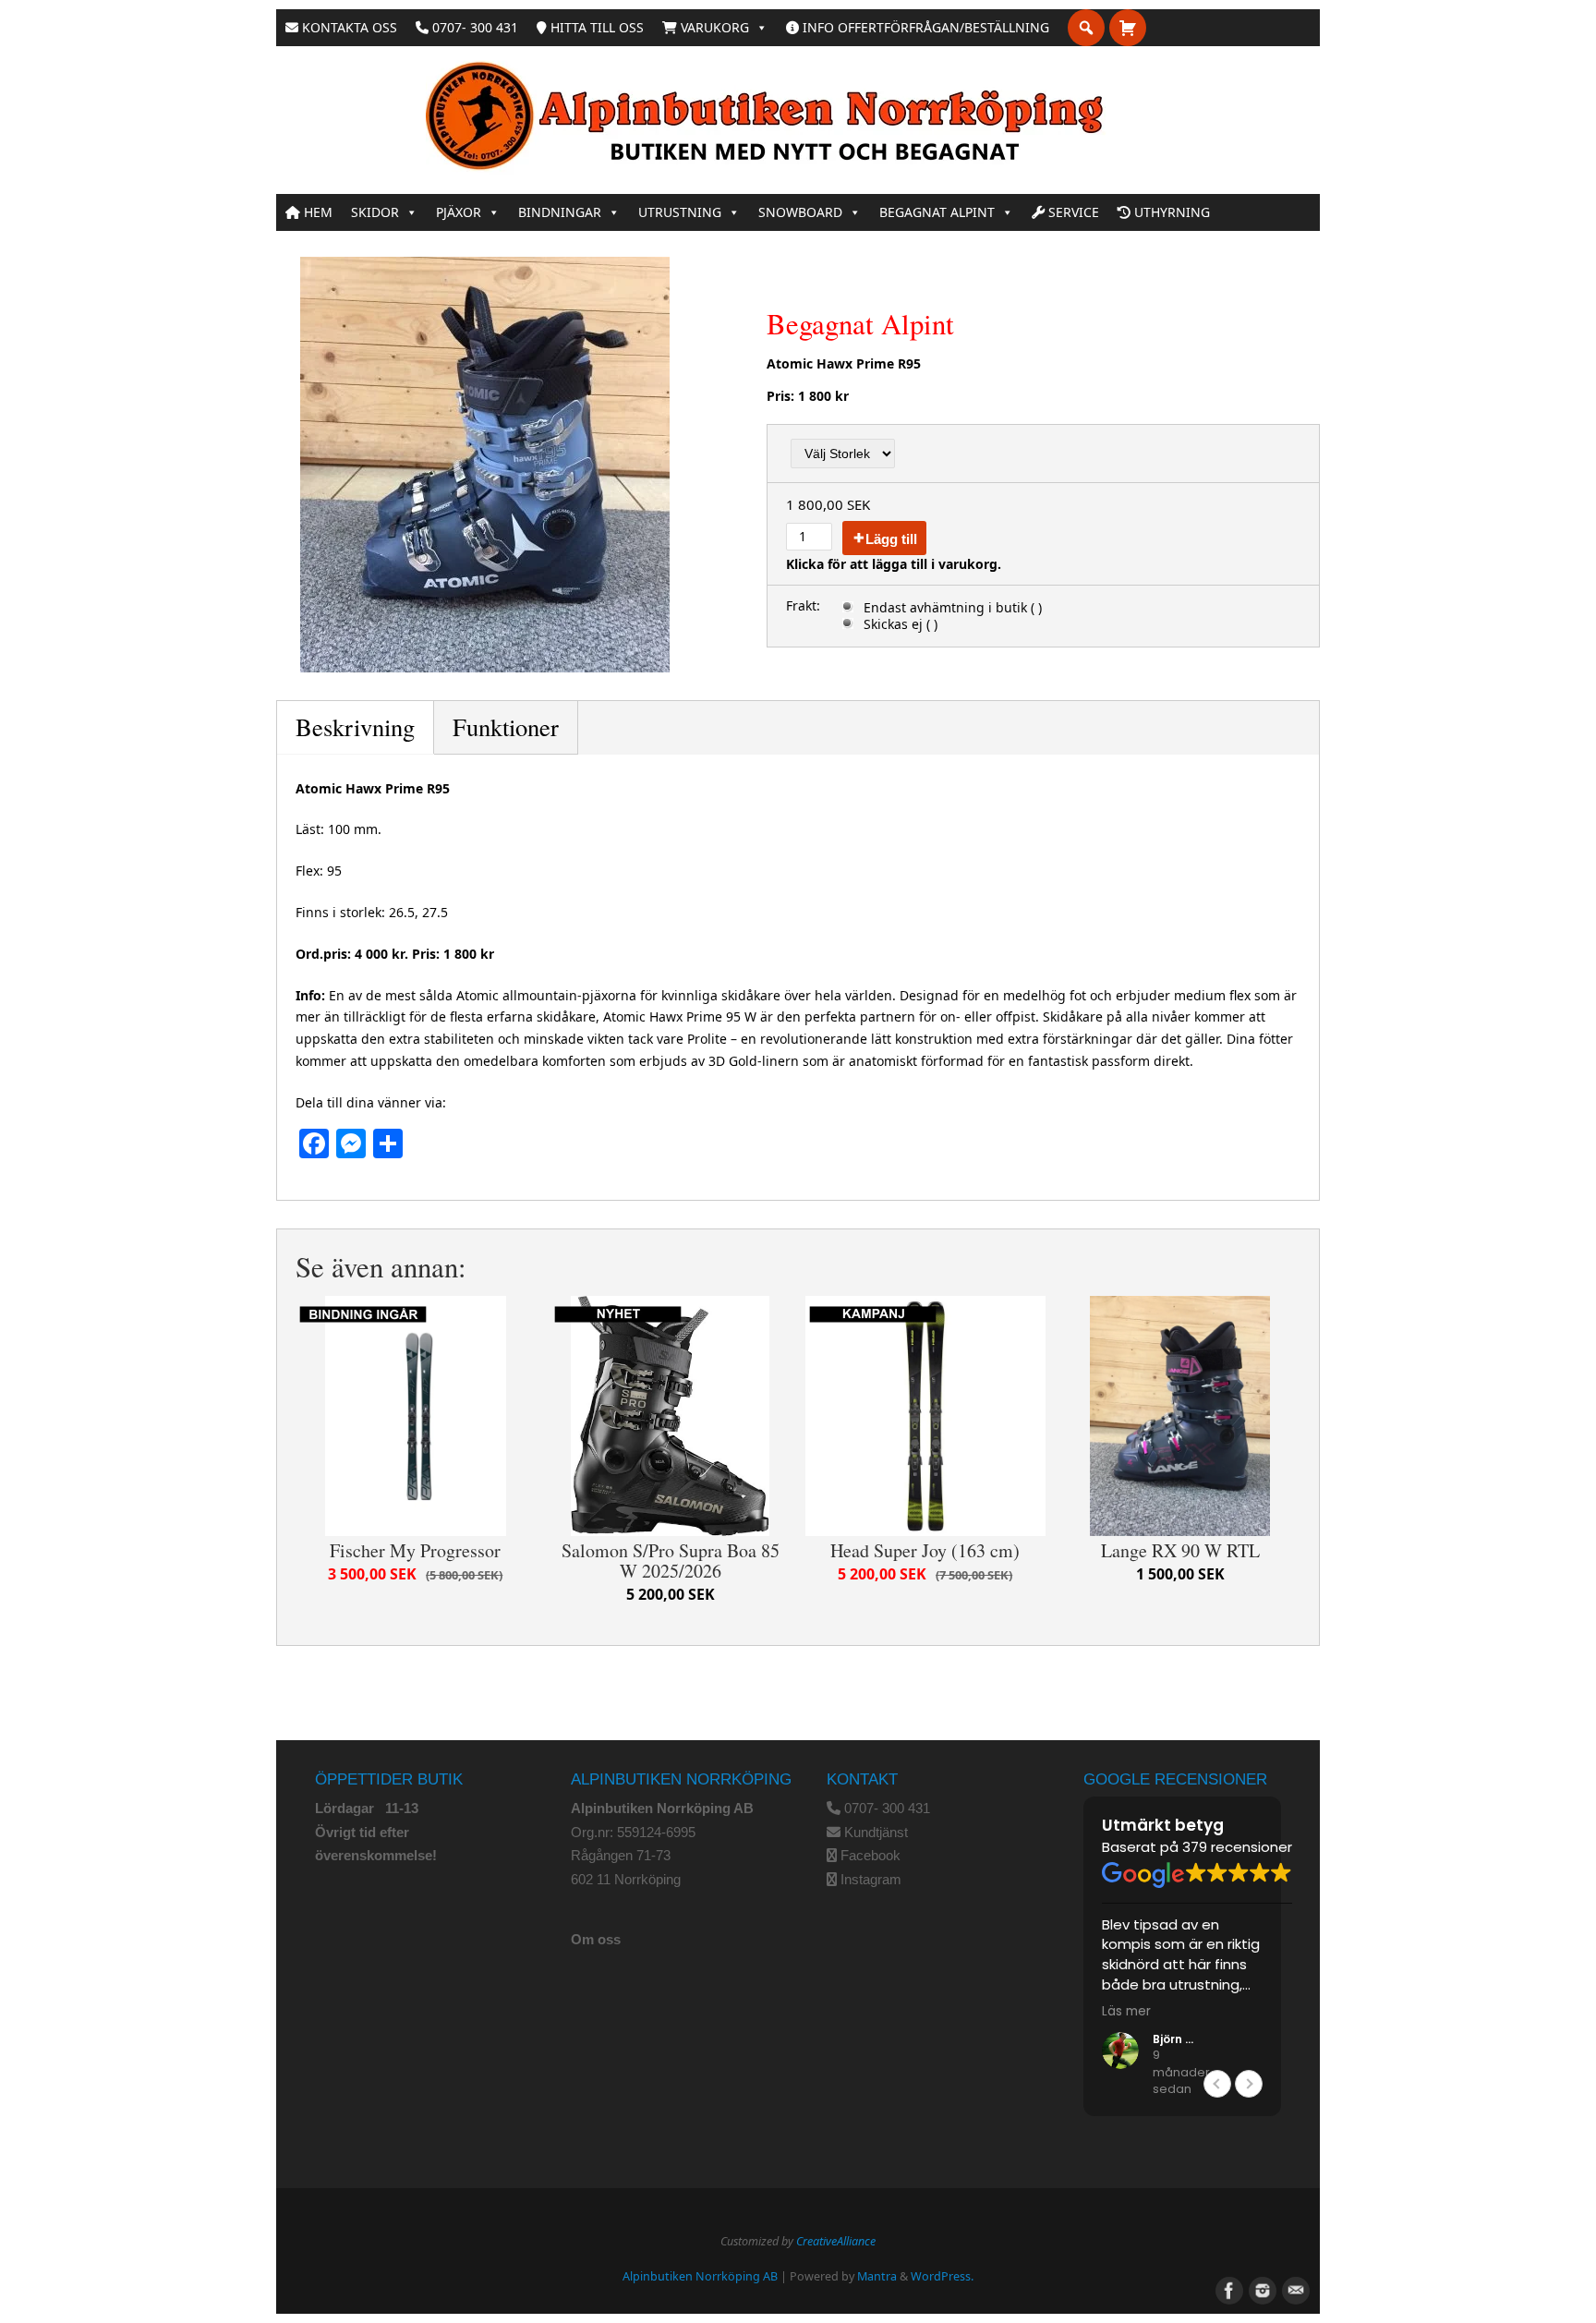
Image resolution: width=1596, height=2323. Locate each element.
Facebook (871, 1855)
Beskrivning (355, 726)
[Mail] (1294, 2289)
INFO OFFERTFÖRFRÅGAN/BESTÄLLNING (924, 27)
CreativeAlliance (836, 2241)
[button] (1249, 2084)
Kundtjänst (876, 1832)
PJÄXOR (459, 212)
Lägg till (891, 539)
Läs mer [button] (1126, 2012)
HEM (316, 212)
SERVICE (1072, 212)
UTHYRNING (1170, 212)
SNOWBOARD (800, 212)
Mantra (877, 2276)
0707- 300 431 (473, 27)
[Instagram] (1261, 2289)
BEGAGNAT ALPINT (937, 212)
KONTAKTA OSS (348, 27)
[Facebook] (1227, 2289)
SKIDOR (375, 212)
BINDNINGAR (560, 212)
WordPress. (942, 2276)
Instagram (871, 1879)
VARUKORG (713, 27)
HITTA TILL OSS (595, 27)
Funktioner (506, 726)
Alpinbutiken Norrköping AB (700, 2276)
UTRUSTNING (680, 212)
